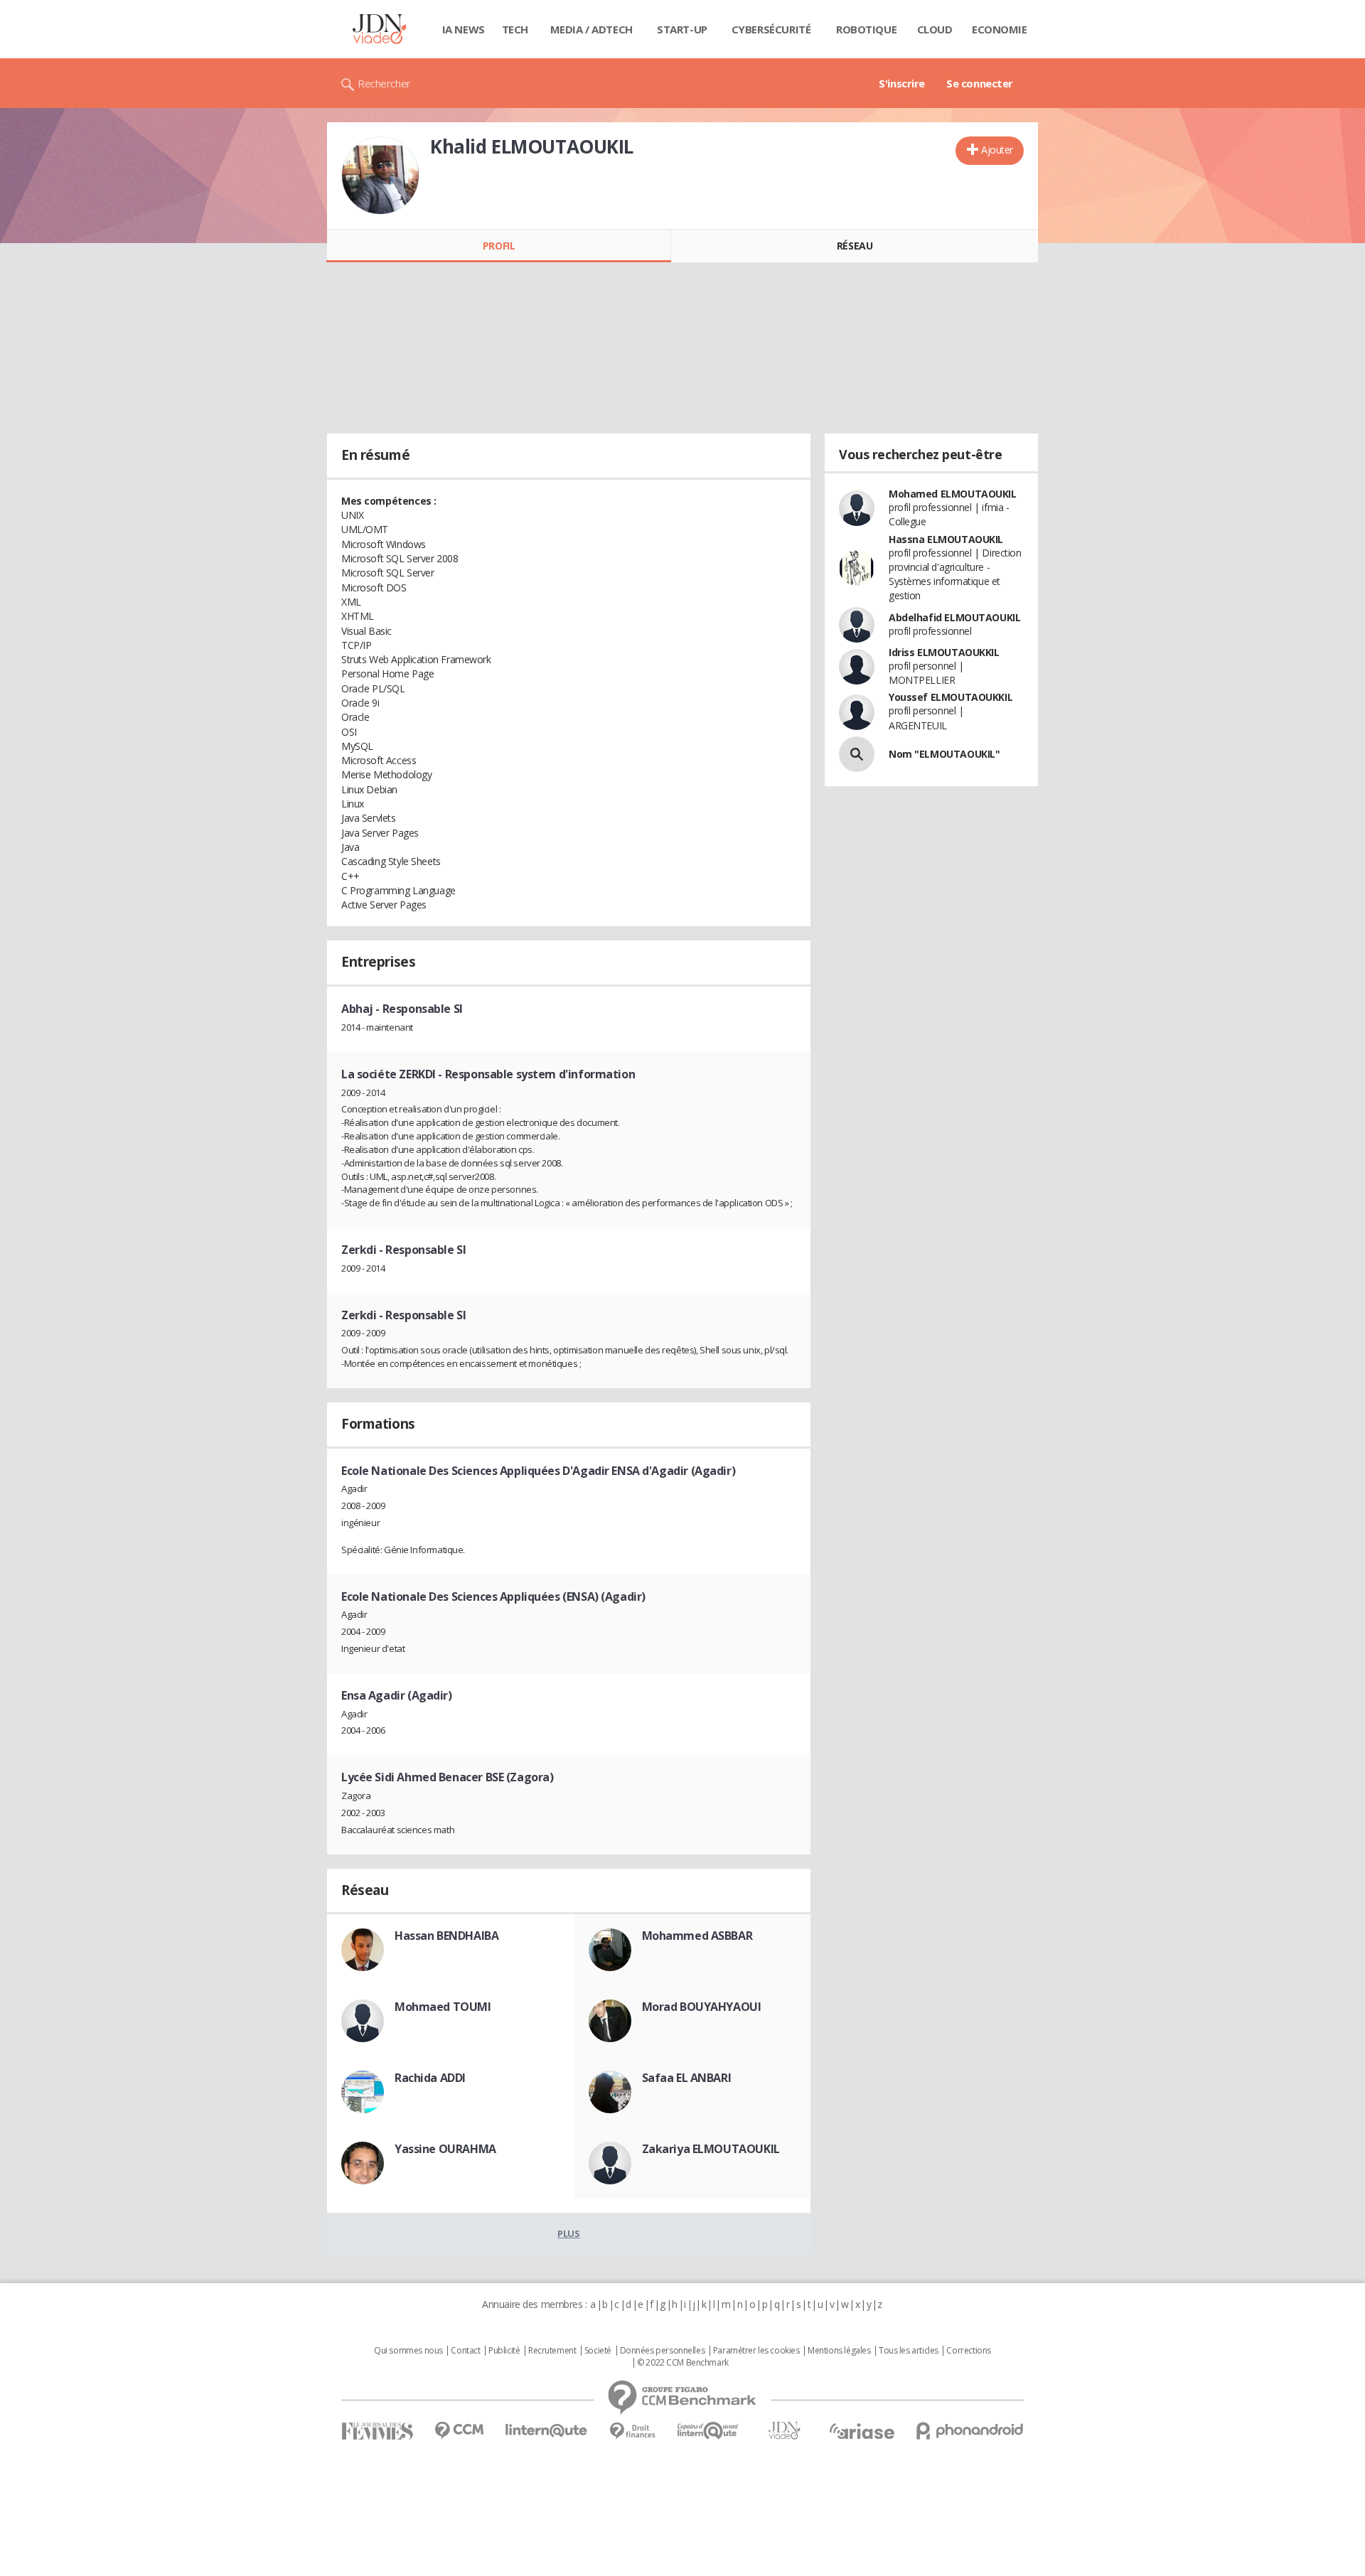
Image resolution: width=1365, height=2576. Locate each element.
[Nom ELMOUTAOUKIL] (857, 754)
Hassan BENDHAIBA (446, 1936)
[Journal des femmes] (377, 2431)
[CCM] (459, 2431)
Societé (598, 2351)
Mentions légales (839, 2351)
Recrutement (552, 2351)
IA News (464, 29)
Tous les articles (909, 2351)
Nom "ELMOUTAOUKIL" (944, 754)
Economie (1000, 29)
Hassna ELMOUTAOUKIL (946, 539)
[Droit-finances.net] (632, 2431)
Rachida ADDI (430, 2078)
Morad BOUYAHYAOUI (702, 2007)
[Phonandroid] (970, 2431)
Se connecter (980, 83)
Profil (499, 246)
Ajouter (997, 150)
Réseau (855, 246)
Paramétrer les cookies (756, 2351)
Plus (568, 2233)
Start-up (682, 29)
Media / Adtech (591, 29)
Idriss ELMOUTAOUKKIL (944, 652)
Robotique (866, 29)
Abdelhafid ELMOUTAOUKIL (954, 617)
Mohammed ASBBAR (697, 1936)
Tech (515, 29)
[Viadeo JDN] (784, 2431)
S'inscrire (902, 83)
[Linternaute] (547, 2431)
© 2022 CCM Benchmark (683, 2363)
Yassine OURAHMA (445, 2149)
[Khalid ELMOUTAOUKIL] (380, 176)
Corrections (968, 2351)
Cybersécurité (771, 29)
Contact (465, 2351)
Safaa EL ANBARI (687, 2078)
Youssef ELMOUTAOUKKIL (951, 697)
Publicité (504, 2351)
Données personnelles (663, 2351)
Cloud (935, 29)
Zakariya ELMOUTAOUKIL (711, 2149)
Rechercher (384, 83)
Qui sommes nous (408, 2351)
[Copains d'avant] (708, 2431)
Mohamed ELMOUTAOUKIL (953, 494)
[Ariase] (862, 2431)
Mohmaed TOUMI (443, 2007)
